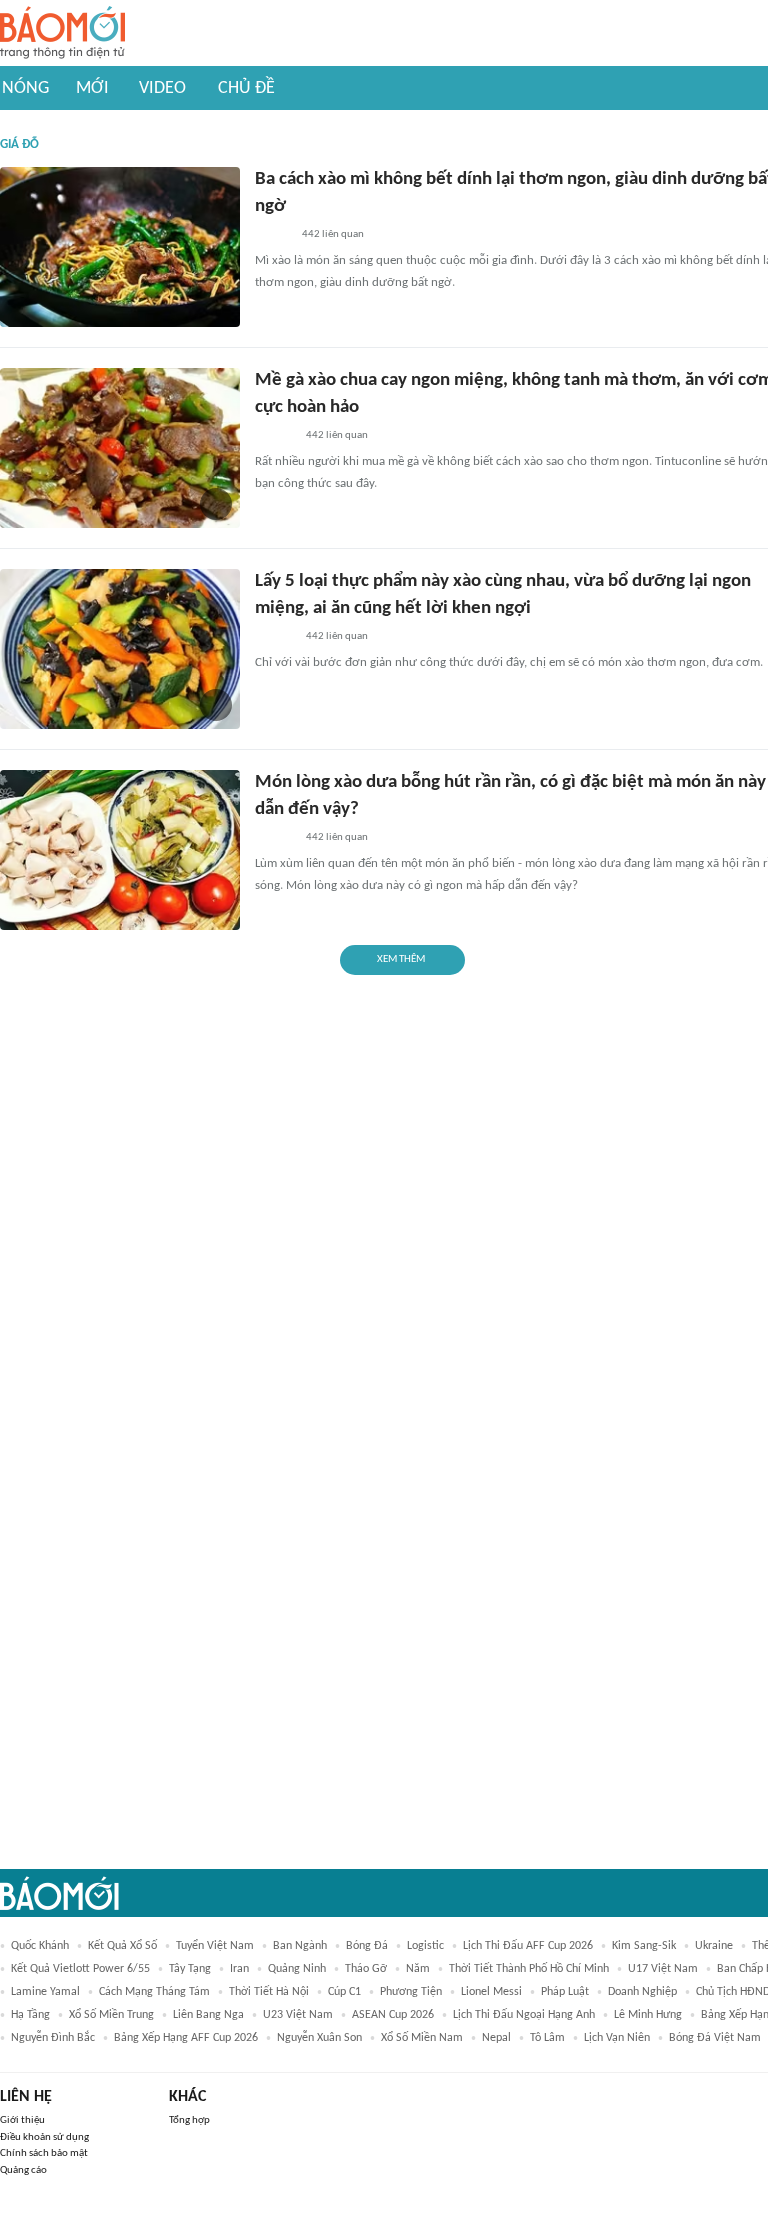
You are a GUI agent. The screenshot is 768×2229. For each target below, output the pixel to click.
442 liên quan (333, 234)
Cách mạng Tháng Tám (154, 1992)
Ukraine (714, 1946)
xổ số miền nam (422, 2038)
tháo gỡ (366, 1969)
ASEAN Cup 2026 (393, 2015)
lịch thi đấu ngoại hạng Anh (524, 2015)
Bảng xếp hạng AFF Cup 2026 (186, 2038)
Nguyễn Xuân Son (319, 2038)
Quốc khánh (40, 1946)
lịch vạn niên (617, 2038)
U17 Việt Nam (663, 1969)
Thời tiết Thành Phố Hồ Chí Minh (529, 1969)
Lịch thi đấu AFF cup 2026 (528, 1946)
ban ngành (300, 1946)
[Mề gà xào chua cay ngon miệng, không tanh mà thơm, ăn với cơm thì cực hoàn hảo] (120, 448)
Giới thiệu (22, 2120)
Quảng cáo (23, 2170)
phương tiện (411, 1992)
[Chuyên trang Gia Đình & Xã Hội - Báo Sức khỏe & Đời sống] (274, 436)
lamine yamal (45, 1992)
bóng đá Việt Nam (715, 2038)
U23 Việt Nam (298, 2015)
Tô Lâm (547, 2038)
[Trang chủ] (62, 33)
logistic (425, 1946)
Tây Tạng (190, 1969)
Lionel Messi (491, 1992)
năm (418, 1969)
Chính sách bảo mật (44, 2153)
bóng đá (367, 1946)
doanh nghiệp (642, 1992)
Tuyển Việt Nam (215, 1946)
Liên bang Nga (208, 2015)
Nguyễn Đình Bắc (53, 2038)
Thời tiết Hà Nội (269, 1992)
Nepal (496, 2038)
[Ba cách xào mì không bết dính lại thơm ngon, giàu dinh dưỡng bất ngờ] (120, 247)
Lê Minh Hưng (648, 2015)
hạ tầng (30, 2015)
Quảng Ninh (297, 1969)
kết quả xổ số (122, 1946)
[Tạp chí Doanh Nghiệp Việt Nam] (272, 235)
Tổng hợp (189, 2120)
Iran (239, 1969)
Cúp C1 (344, 1992)
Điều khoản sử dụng (44, 2137)
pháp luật (565, 1992)
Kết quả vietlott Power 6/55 (80, 1969)
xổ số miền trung (111, 2015)
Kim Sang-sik (644, 1946)
